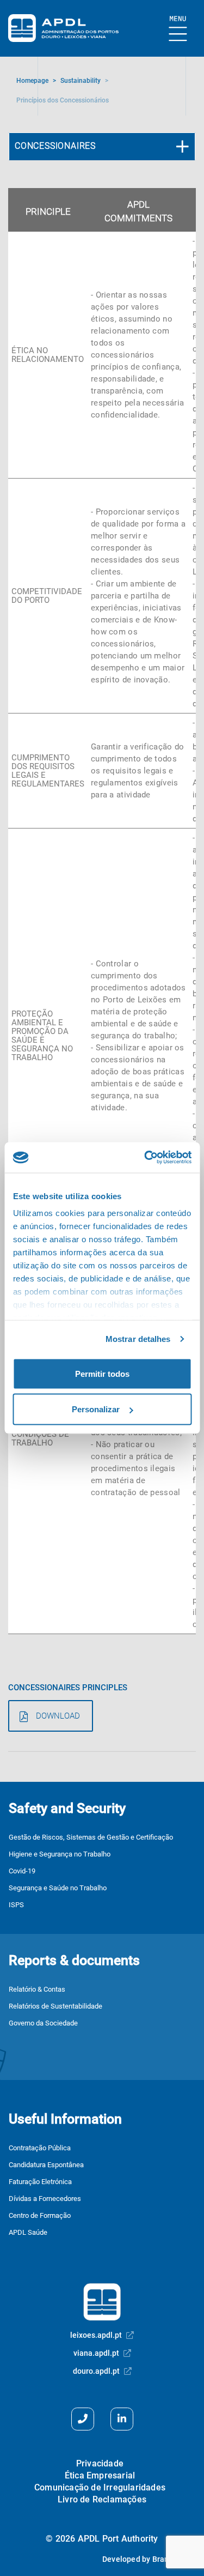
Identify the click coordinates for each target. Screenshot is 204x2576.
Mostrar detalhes (138, 1339)
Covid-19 (22, 1871)
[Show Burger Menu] (178, 29)
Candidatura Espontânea (46, 2165)
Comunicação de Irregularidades (100, 2487)
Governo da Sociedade (43, 2023)
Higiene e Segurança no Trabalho (60, 1854)
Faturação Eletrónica (40, 2182)
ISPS (16, 1905)
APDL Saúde (28, 2232)
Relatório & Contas (37, 1989)
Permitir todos (102, 1373)
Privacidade (100, 2463)
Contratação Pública (40, 2148)
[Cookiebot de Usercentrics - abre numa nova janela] (145, 1158)
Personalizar (96, 1409)
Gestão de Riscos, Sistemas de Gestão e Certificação (91, 1837)
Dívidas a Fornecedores (45, 2199)
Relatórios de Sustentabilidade (55, 2006)
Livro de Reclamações (102, 2499)
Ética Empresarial (100, 2475)
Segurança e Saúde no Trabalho (58, 1888)
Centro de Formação (40, 2215)
